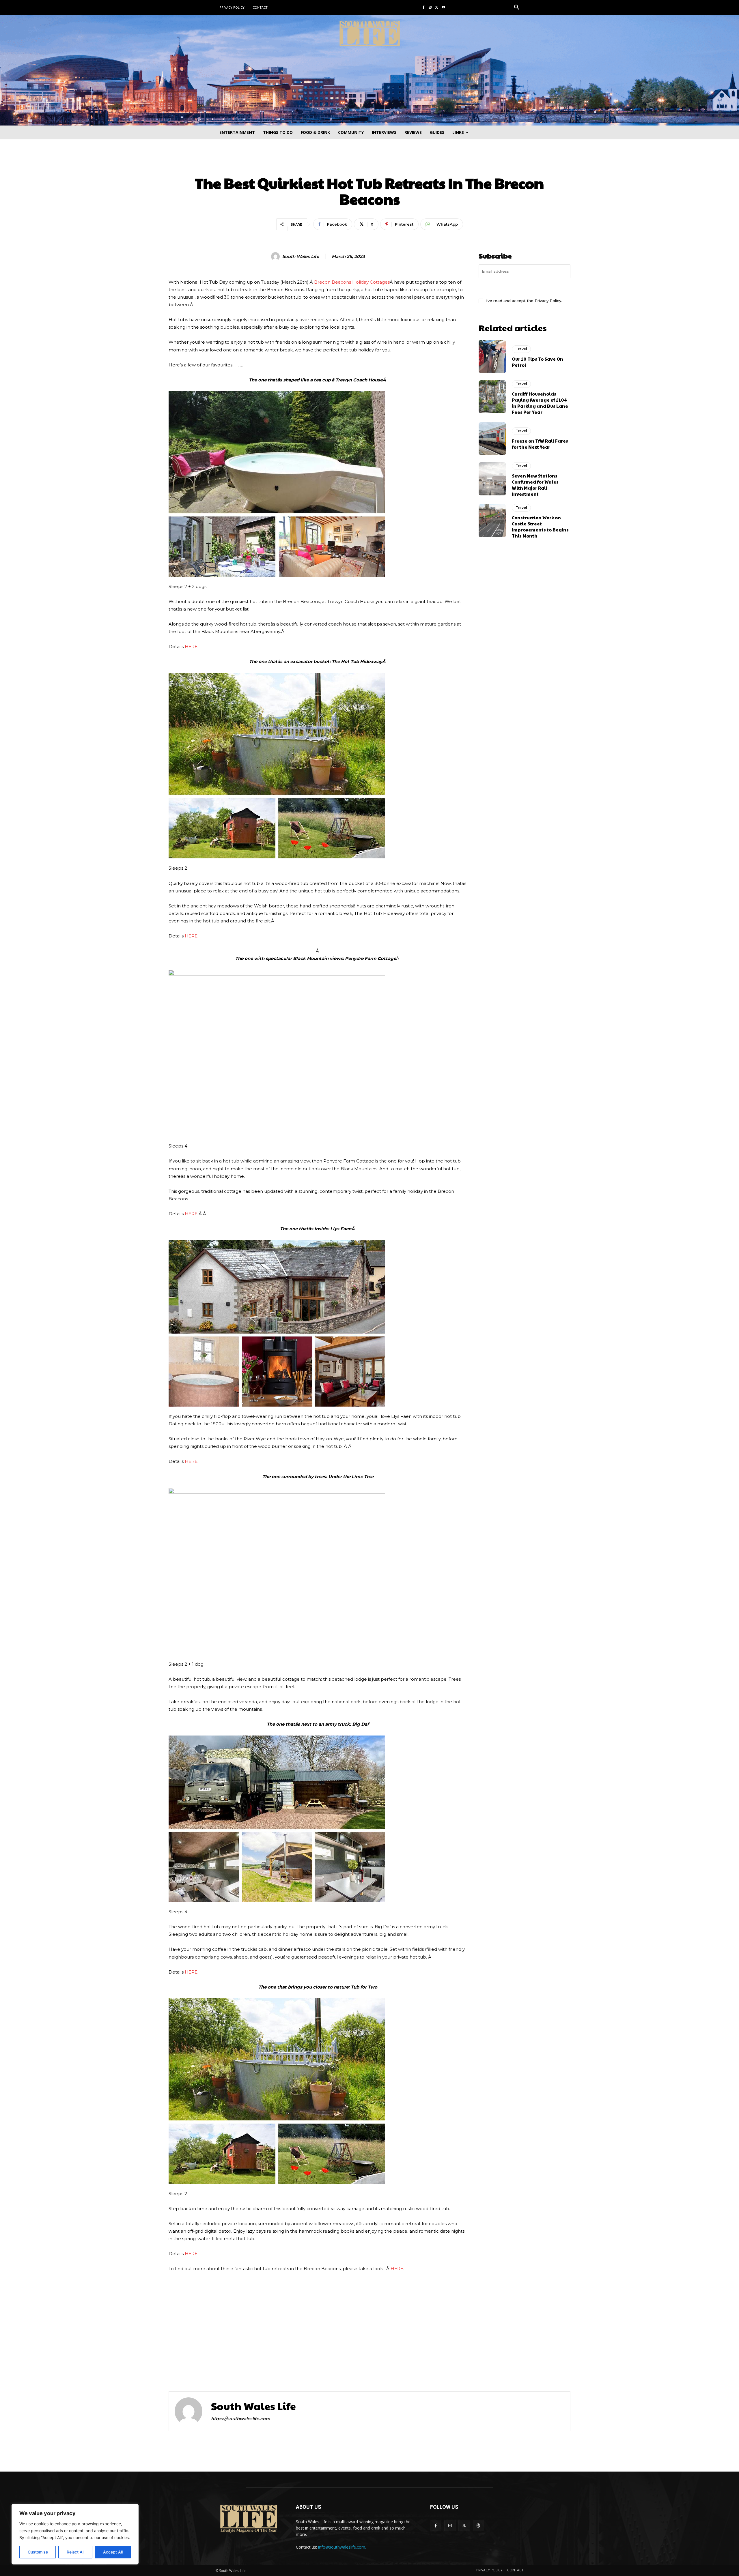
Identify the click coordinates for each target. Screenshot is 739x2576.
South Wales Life (301, 257)
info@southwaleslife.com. (342, 2547)
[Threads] (478, 2526)
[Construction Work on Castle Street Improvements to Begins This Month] (492, 521)
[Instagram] (430, 8)
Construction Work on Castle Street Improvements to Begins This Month (540, 527)
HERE (191, 646)
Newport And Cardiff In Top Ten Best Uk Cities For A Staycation (265, 2364)
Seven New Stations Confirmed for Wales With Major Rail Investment (535, 485)
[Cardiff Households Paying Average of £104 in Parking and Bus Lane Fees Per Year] (492, 397)
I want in (525, 287)
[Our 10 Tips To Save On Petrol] (492, 356)
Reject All (75, 2552)
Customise (38, 2552)
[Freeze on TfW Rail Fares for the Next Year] (492, 439)
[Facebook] (424, 8)
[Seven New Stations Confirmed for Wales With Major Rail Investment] (492, 479)
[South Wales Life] (276, 257)
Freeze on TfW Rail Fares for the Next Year (540, 444)
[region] (75, 2534)
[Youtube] (443, 8)
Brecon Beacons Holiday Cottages (352, 282)
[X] (437, 8)
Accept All (113, 2552)
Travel (369, 164)
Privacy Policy (548, 301)
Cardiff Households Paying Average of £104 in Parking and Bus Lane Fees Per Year (540, 403)
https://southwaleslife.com (241, 2419)
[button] (517, 8)
